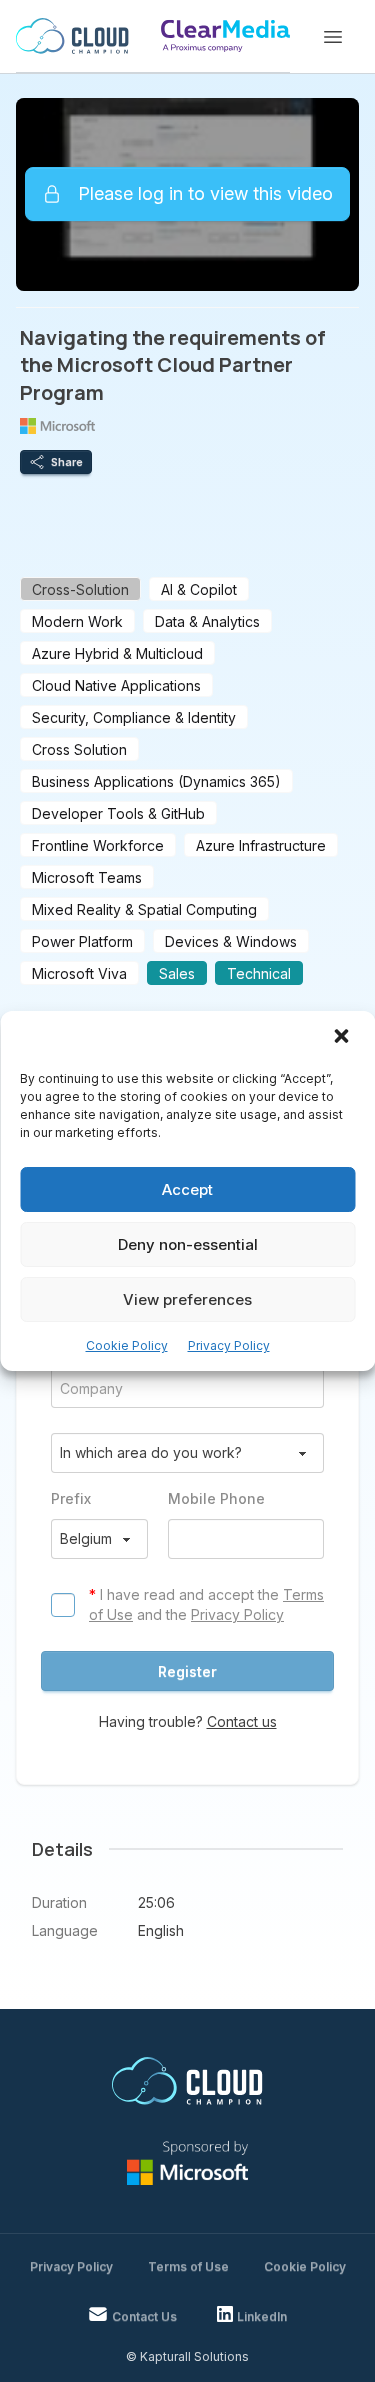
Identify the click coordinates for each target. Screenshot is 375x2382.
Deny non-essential (188, 1244)
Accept (187, 1189)
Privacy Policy (229, 1345)
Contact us (242, 1721)
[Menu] (333, 37)
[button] (343, 1038)
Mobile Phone (216, 1498)
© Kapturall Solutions (187, 2356)
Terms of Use (188, 2266)
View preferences (187, 1299)
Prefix (71, 1498)
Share (67, 462)
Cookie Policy (127, 1345)
